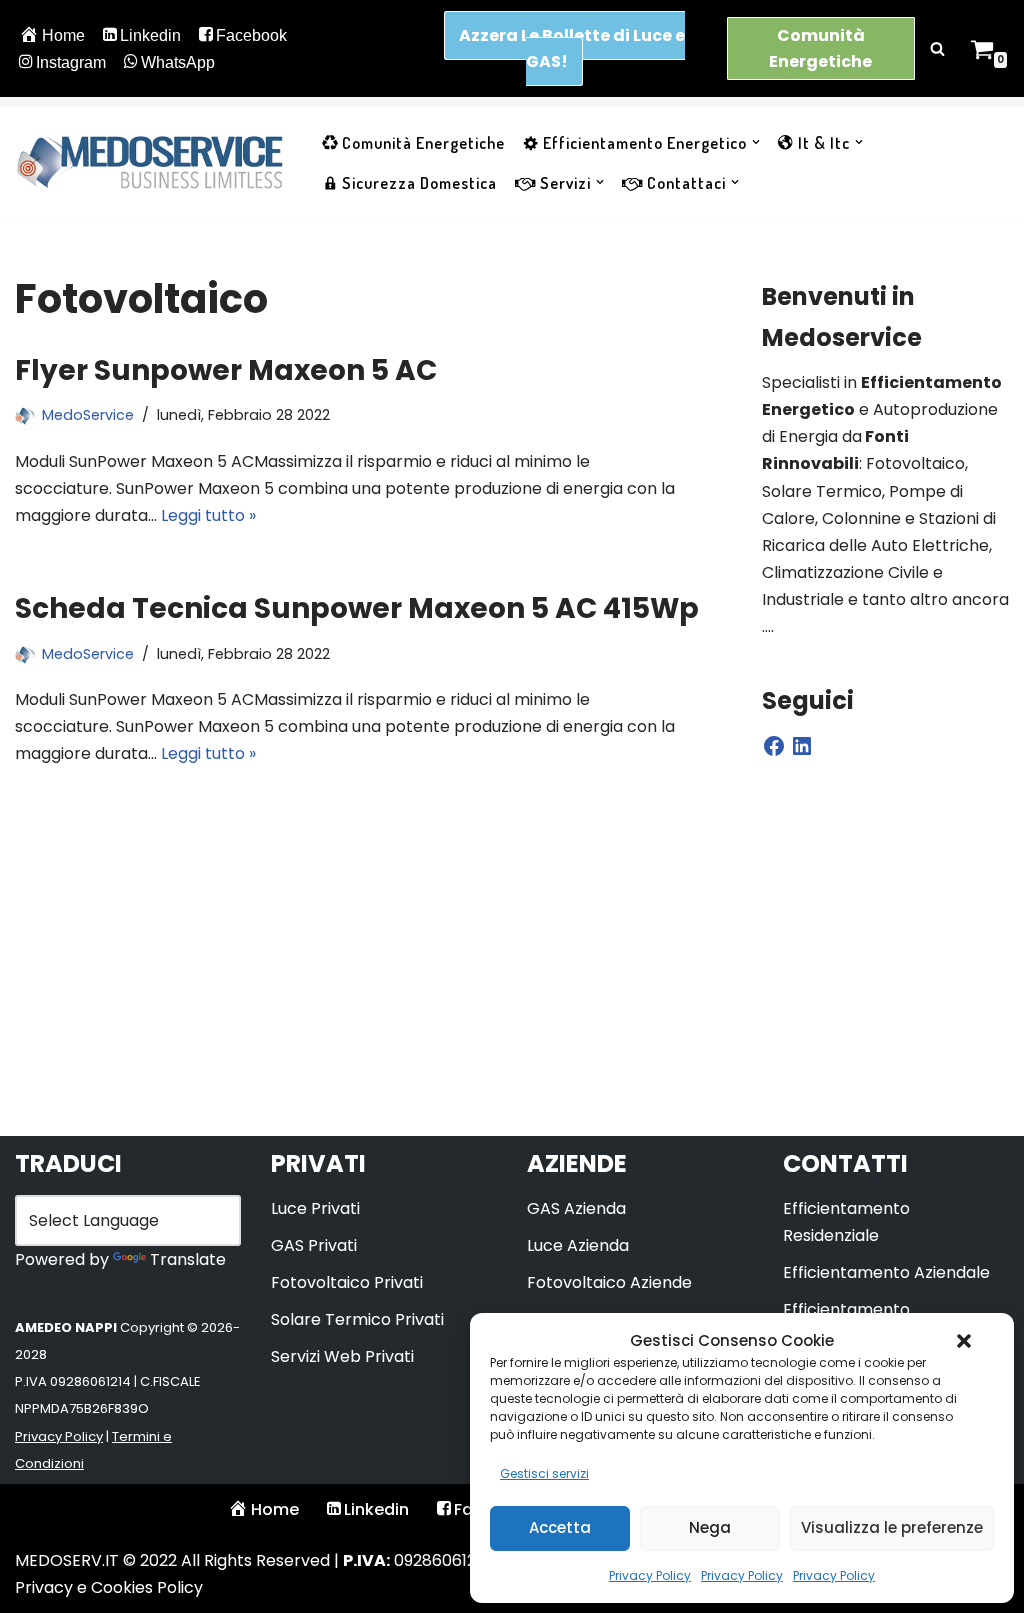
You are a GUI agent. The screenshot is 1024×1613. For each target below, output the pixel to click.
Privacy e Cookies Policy (109, 1587)
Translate (188, 1259)
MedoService (88, 415)
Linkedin (150, 35)
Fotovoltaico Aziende (609, 1282)
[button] (964, 1341)
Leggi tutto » (208, 515)
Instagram (71, 62)
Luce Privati (315, 1208)
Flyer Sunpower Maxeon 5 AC (226, 370)
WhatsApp (178, 62)
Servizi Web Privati (342, 1356)
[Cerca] (937, 48)
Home (63, 35)
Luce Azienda (578, 1245)
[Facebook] (774, 746)
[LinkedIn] (802, 746)
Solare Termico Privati (357, 1319)
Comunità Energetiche (820, 48)
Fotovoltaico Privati (347, 1282)
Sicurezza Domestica (419, 183)
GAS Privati (314, 1245)
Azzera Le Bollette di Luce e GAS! (572, 48)
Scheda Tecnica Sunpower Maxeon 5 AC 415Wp (357, 608)
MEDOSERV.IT (67, 1560)
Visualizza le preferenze (892, 1527)
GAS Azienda (576, 1208)
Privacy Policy (650, 1575)
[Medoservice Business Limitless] (150, 162)
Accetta (560, 1527)
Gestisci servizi (544, 1473)
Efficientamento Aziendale (886, 1272)
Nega (710, 1527)
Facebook (251, 35)
